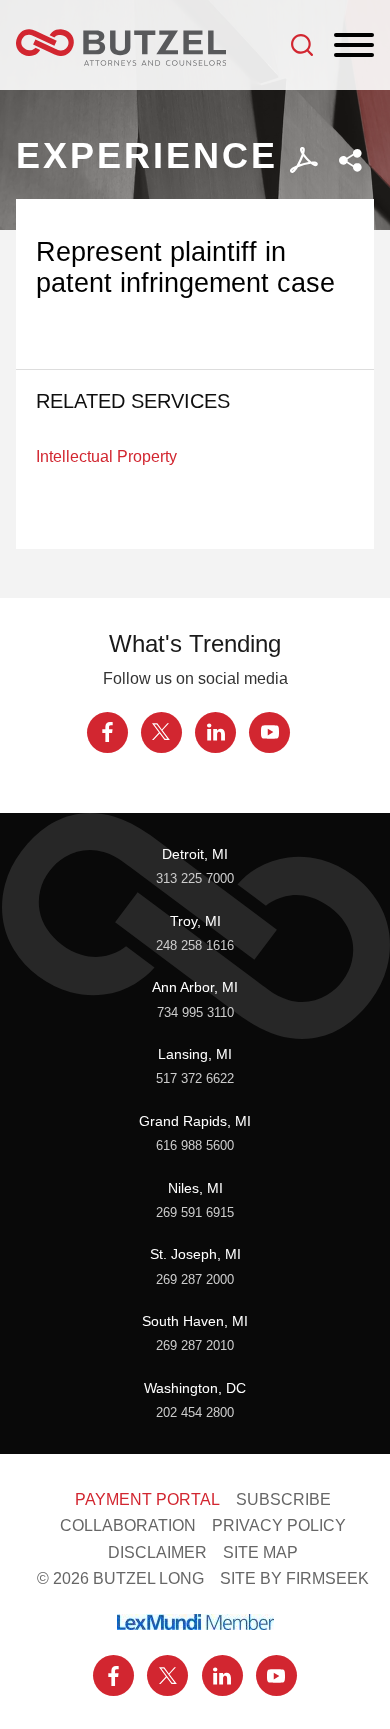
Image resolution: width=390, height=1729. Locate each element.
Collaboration (128, 1525)
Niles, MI (195, 1188)
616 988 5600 (195, 1145)
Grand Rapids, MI (195, 1121)
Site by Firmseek (294, 1578)
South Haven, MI (195, 1321)
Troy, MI (195, 921)
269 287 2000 (195, 1279)
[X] (161, 732)
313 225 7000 (195, 878)
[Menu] (354, 46)
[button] (350, 160)
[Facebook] (107, 732)
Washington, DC (195, 1388)
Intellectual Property (106, 456)
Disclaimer (157, 1552)
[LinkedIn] (215, 732)
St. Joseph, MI (195, 1254)
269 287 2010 (195, 1345)
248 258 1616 (195, 945)
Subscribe (283, 1499)
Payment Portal (147, 1499)
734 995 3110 (195, 1012)
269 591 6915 (195, 1212)
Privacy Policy (279, 1525)
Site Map (260, 1552)
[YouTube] (269, 732)
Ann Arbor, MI (195, 987)
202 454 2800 (195, 1412)
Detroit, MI (195, 854)
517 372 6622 (195, 1078)
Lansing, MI (195, 1054)
